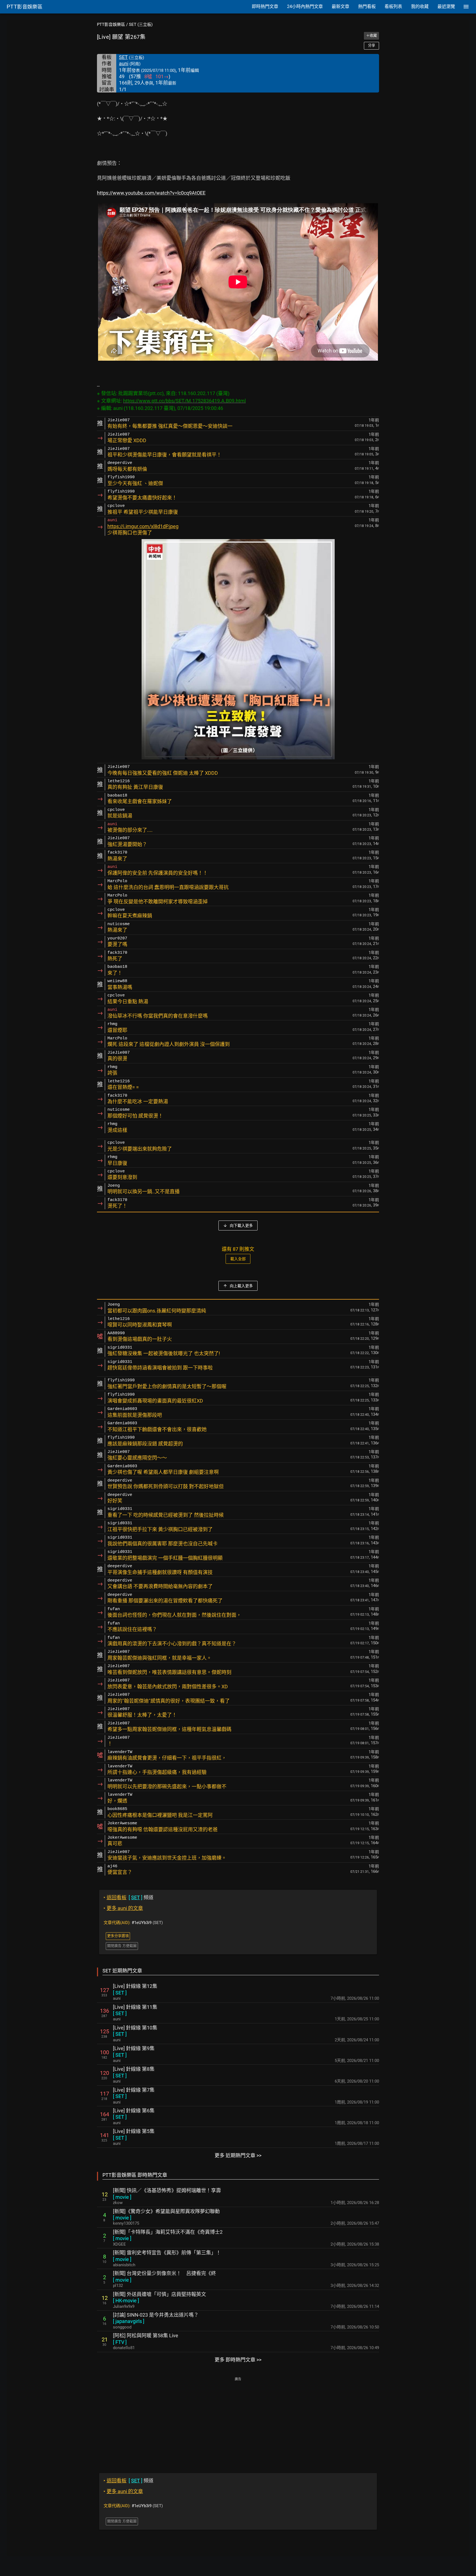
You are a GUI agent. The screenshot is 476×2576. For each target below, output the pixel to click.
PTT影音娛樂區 (111, 25)
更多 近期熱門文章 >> (238, 2155)
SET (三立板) (141, 25)
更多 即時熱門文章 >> (238, 2360)
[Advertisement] (238, 2421)
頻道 (129, 1897)
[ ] (120, 1993)
